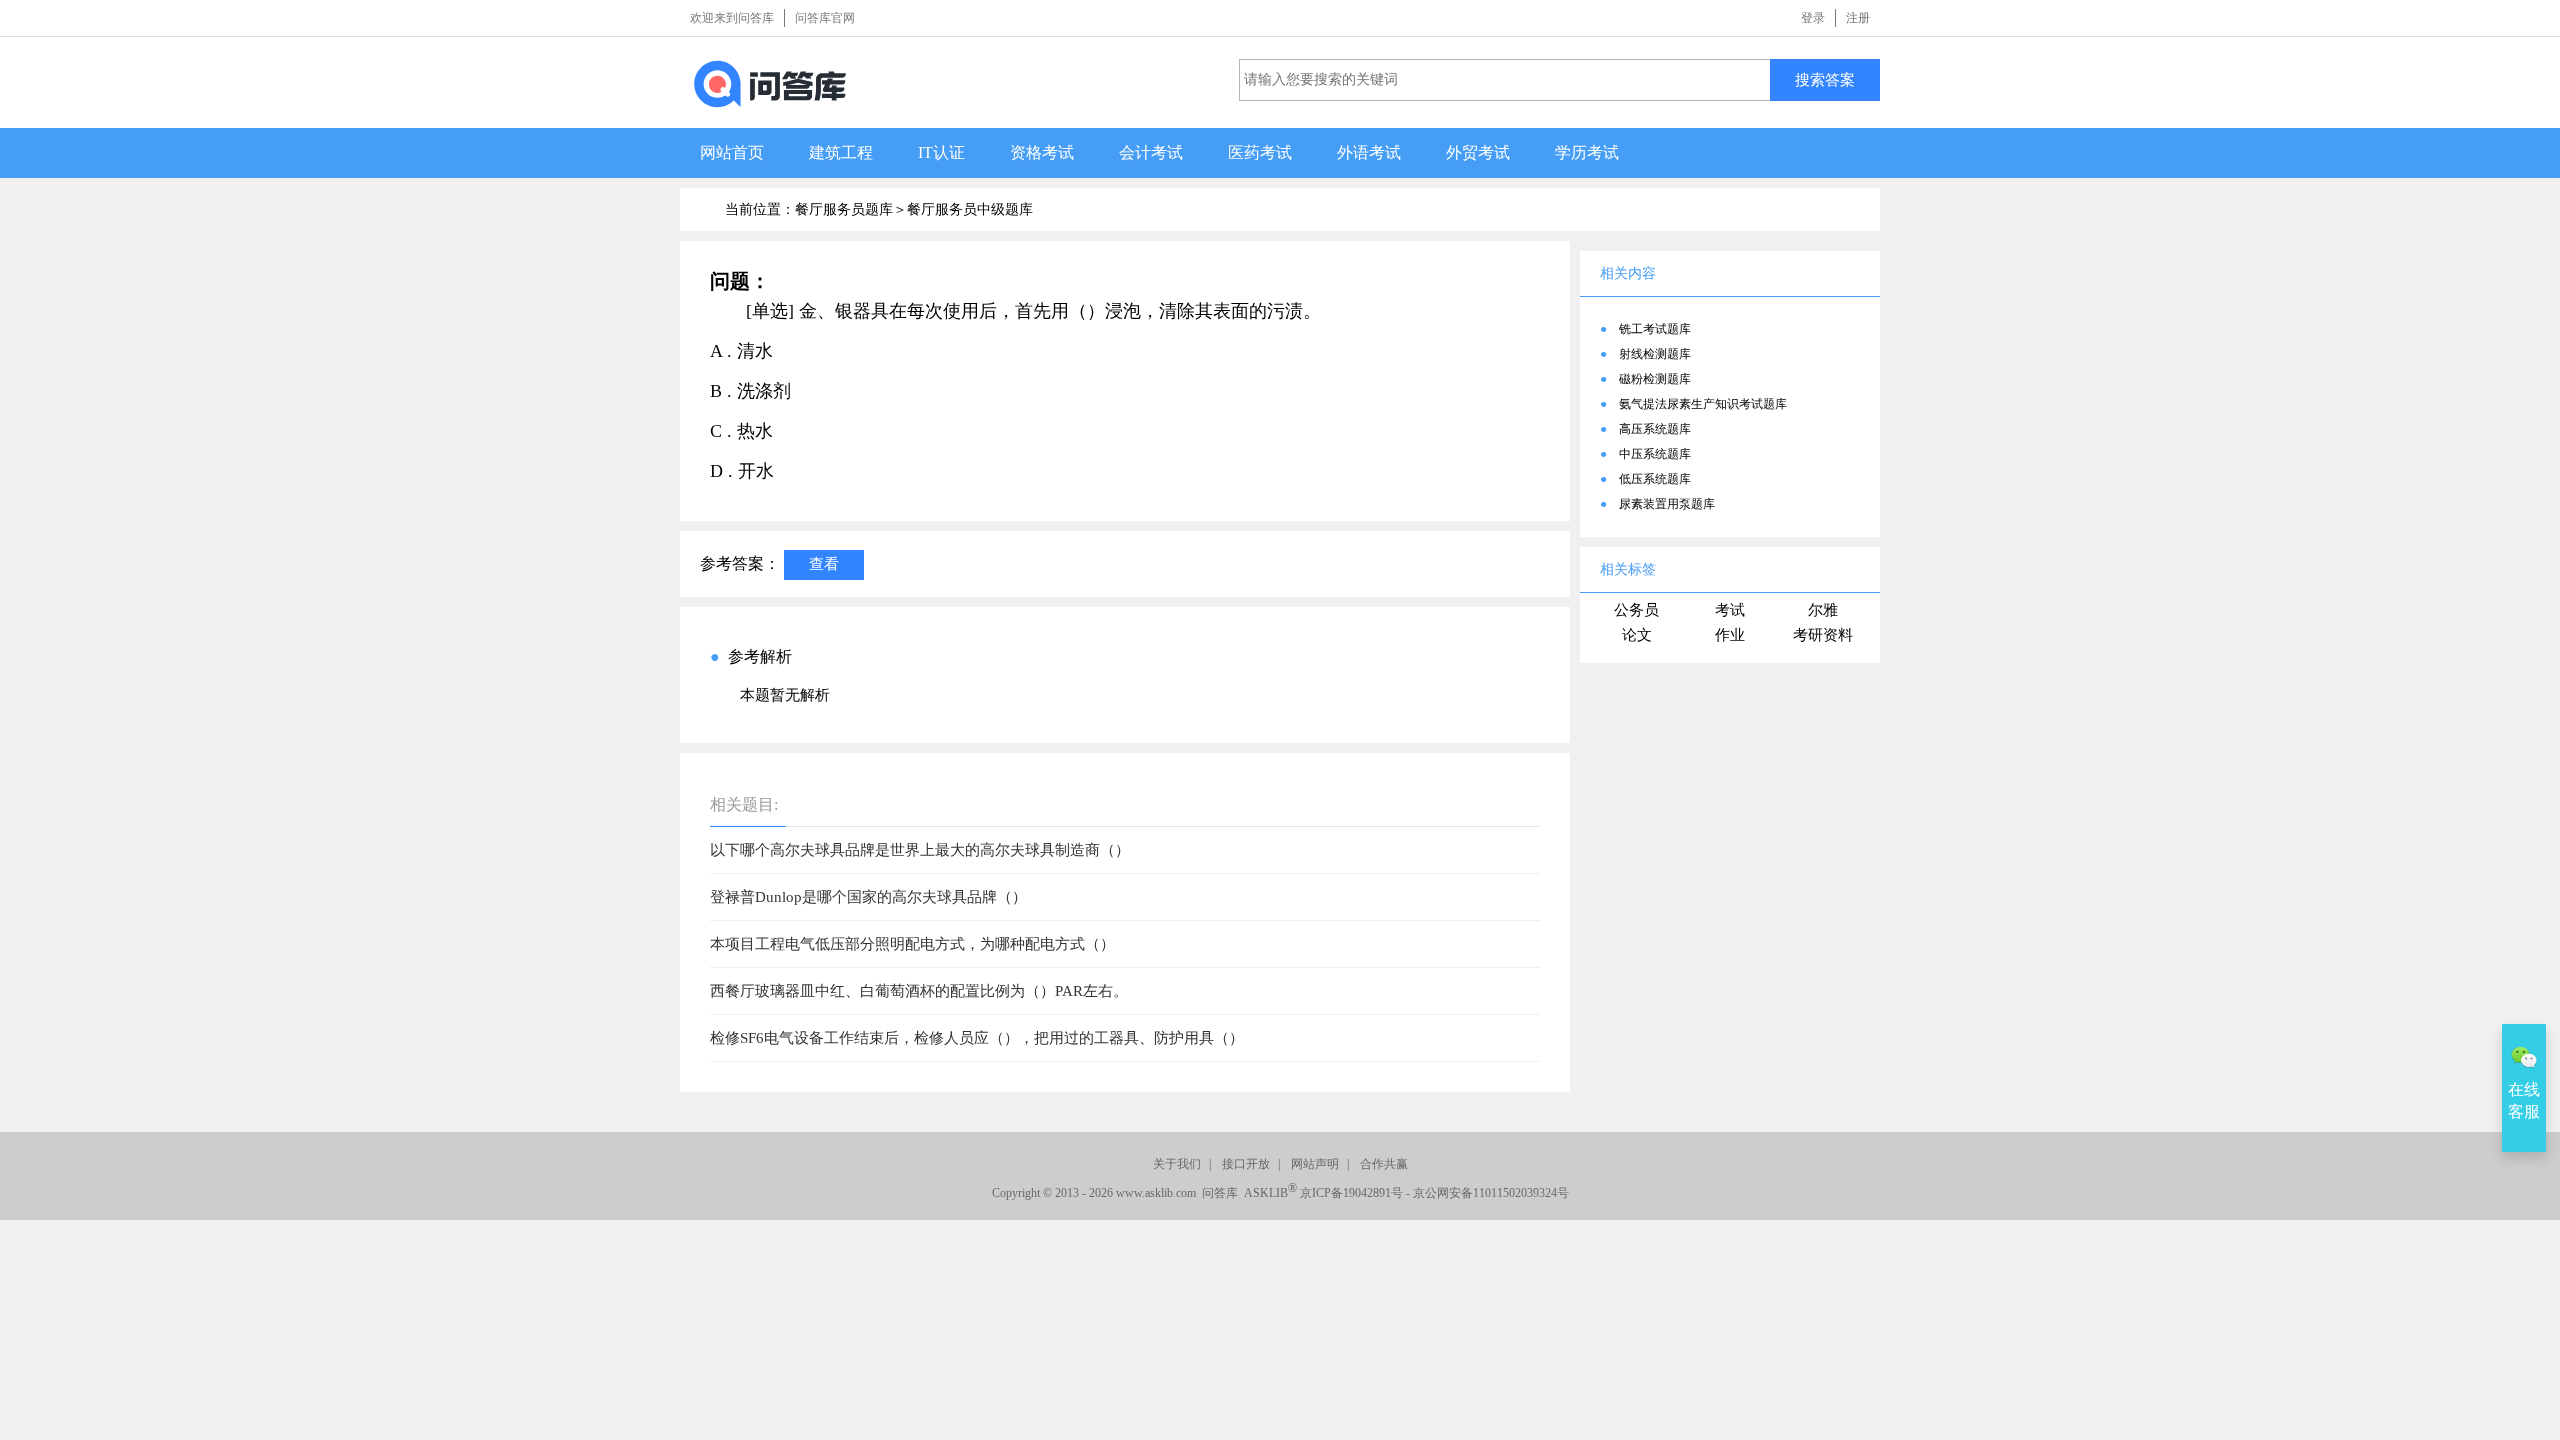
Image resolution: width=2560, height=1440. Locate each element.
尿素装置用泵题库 (1667, 504)
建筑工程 (841, 152)
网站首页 (732, 152)
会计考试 (1151, 152)
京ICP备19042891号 (1351, 1193)
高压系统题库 (1655, 429)
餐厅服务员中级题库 (970, 209)
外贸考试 (1478, 152)
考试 (1730, 610)
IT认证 (941, 152)
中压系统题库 (1655, 454)
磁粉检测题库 (1655, 379)
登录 (1813, 18)
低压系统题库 (1655, 479)
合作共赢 (1384, 1164)
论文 (1637, 635)
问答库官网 (825, 18)
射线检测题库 (1655, 354)
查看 (824, 563)
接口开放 (1246, 1164)
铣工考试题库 (1655, 329)
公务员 (1636, 610)
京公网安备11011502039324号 (1491, 1193)
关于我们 (1177, 1164)
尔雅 (1823, 610)
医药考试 (1260, 152)
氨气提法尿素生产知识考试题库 (1703, 404)
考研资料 (1823, 635)
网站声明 (1315, 1164)
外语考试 (1369, 152)
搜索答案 (1825, 79)
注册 (1858, 18)
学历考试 (1587, 152)
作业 (1730, 635)
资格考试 (1042, 152)
